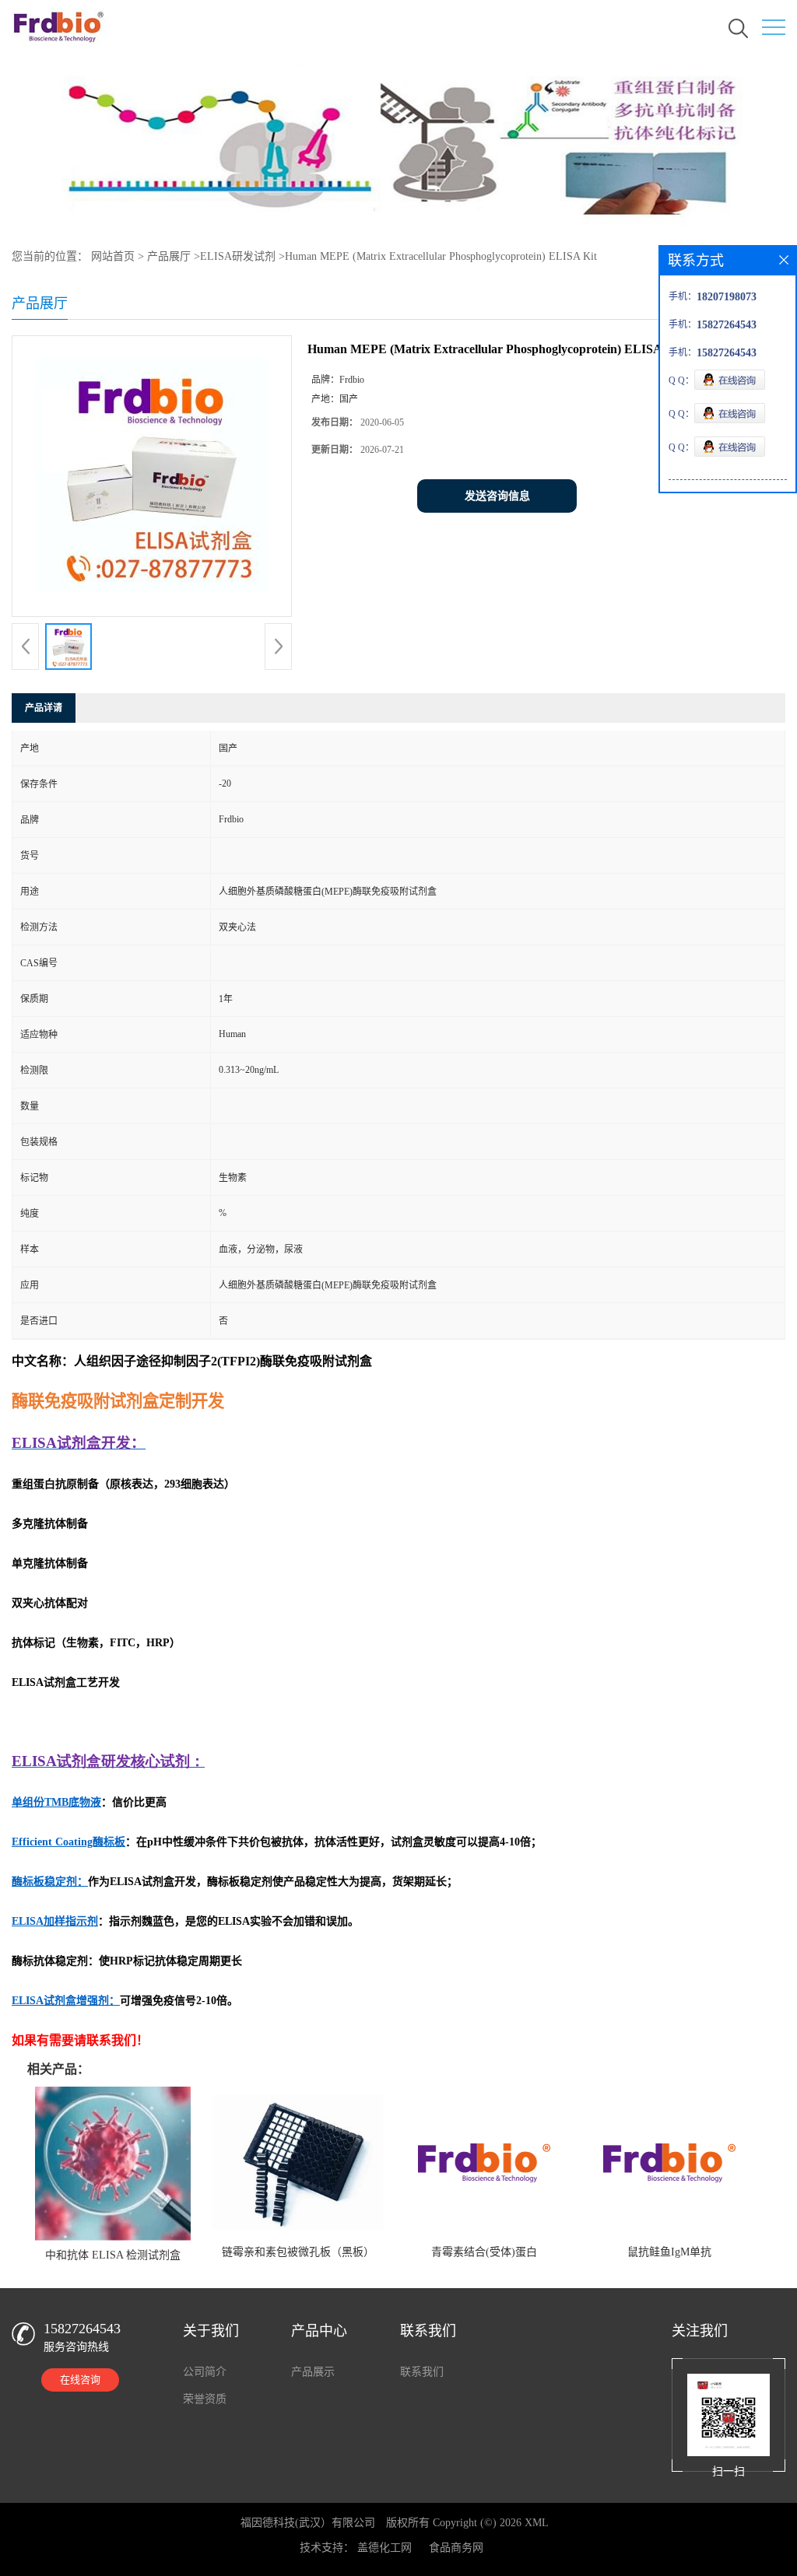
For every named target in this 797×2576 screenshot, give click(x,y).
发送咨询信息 (497, 496)
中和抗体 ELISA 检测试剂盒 (113, 2255)
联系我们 (422, 2372)
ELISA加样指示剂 (55, 1921)
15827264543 (82, 2329)
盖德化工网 (384, 2548)
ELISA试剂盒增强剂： (66, 2001)
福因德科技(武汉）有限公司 (308, 2523)
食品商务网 (456, 2548)
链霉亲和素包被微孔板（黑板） (298, 2252)
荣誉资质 (205, 2399)
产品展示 (313, 2372)
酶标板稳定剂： (50, 1882)
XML (537, 2523)
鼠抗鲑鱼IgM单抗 (669, 2252)
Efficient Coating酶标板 (68, 1842)
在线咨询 (80, 2380)
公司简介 (205, 2372)
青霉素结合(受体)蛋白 (484, 2252)
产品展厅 (169, 256)
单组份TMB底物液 (56, 1802)
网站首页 (113, 256)
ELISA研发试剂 (238, 256)
